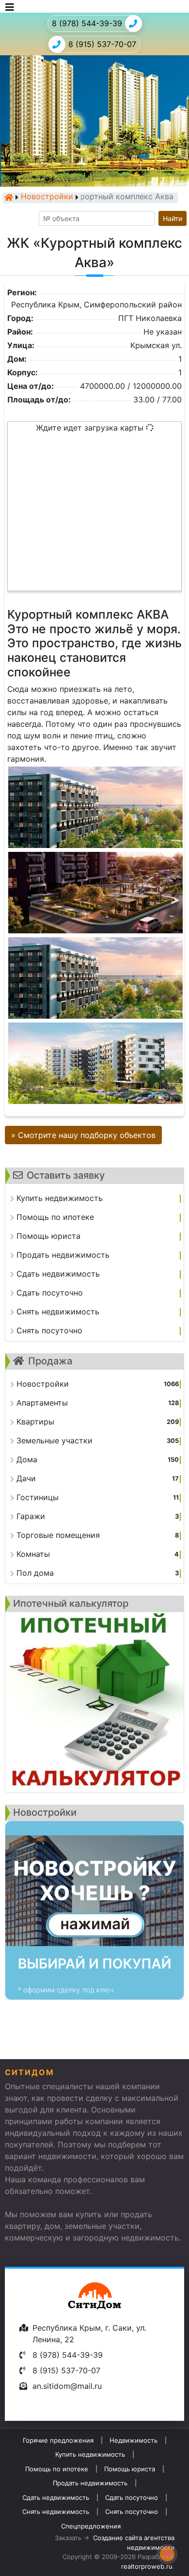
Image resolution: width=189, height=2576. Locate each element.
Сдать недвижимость (56, 2497)
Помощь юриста (130, 2469)
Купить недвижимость (90, 2454)
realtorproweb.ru (147, 2566)
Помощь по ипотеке (57, 2469)
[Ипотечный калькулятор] (94, 1702)
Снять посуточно (132, 2512)
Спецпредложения (91, 2526)
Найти (173, 218)
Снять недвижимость (56, 2512)
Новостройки (47, 197)
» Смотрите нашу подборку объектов (83, 1135)
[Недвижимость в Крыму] (9, 197)
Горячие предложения (58, 2440)
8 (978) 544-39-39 (87, 23)
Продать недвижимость (90, 2483)
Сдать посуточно (132, 2497)
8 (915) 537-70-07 (102, 44)
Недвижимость (134, 2440)
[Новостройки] (94, 1910)
